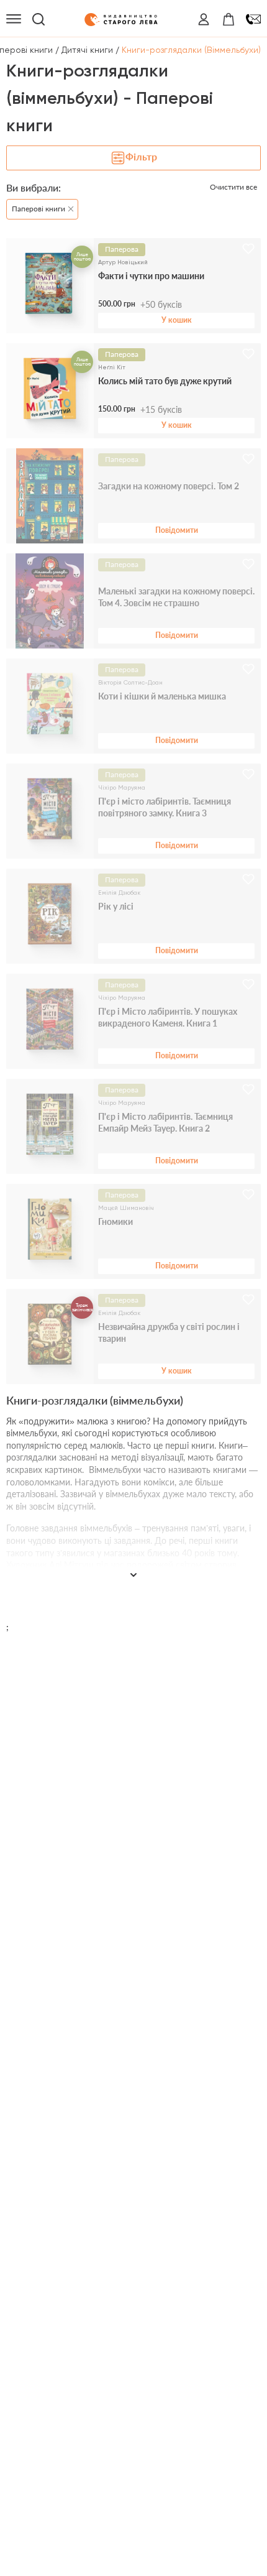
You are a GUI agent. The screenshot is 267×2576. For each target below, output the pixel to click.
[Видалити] (68, 206)
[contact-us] (253, 19)
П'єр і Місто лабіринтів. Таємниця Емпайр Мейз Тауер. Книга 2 (165, 1123)
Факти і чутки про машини (151, 276)
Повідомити (177, 530)
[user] (204, 19)
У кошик (177, 320)
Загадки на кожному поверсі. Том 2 (169, 486)
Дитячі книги (87, 50)
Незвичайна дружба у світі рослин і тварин (169, 1333)
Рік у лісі (116, 906)
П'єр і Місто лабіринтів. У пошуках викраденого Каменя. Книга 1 (168, 1018)
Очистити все (233, 187)
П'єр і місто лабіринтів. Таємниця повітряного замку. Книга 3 (165, 807)
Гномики (115, 1221)
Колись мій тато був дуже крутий (165, 381)
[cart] (229, 19)
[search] (38, 19)
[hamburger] (14, 19)
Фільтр (141, 156)
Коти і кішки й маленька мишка (162, 696)
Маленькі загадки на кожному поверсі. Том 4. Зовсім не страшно (176, 597)
